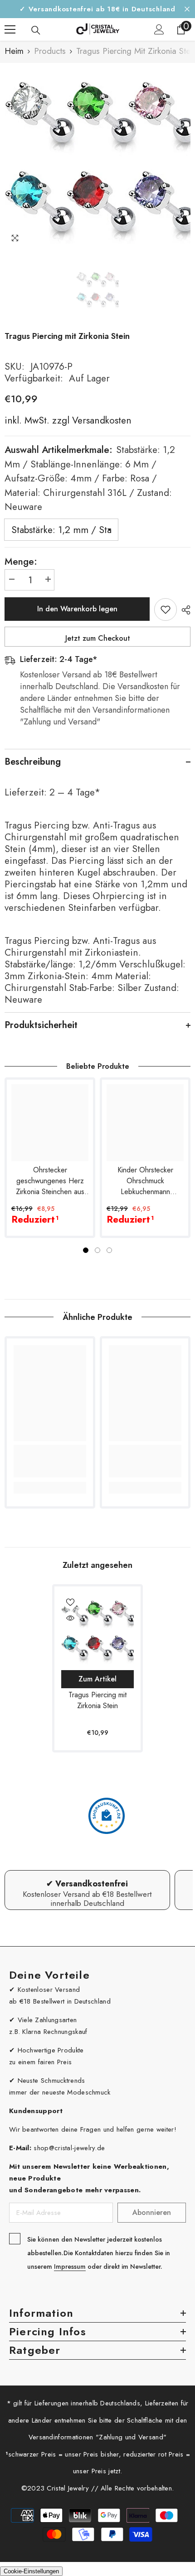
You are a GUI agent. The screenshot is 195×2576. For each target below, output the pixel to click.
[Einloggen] (159, 29)
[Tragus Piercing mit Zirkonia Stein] (97, 1629)
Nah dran (187, 9)
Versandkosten (100, 420)
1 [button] (86, 1250)
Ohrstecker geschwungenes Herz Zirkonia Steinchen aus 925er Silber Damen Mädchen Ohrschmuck (50, 1181)
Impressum (70, 2266)
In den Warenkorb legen (77, 609)
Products (50, 51)
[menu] (10, 29)
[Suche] (36, 30)
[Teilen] (184, 610)
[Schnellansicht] (70, 1618)
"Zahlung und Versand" (131, 2437)
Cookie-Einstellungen (31, 2571)
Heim (14, 51)
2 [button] (97, 1250)
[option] (97, 156)
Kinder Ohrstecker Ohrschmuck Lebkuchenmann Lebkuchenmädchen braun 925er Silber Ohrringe (145, 1181)
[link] (50, 1461)
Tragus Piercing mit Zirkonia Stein (97, 1700)
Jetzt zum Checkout (98, 638)
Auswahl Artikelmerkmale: (90, 478)
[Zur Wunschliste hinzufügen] (166, 609)
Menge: (21, 562)
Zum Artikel (97, 1679)
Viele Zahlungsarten (47, 2020)
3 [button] (109, 1250)
